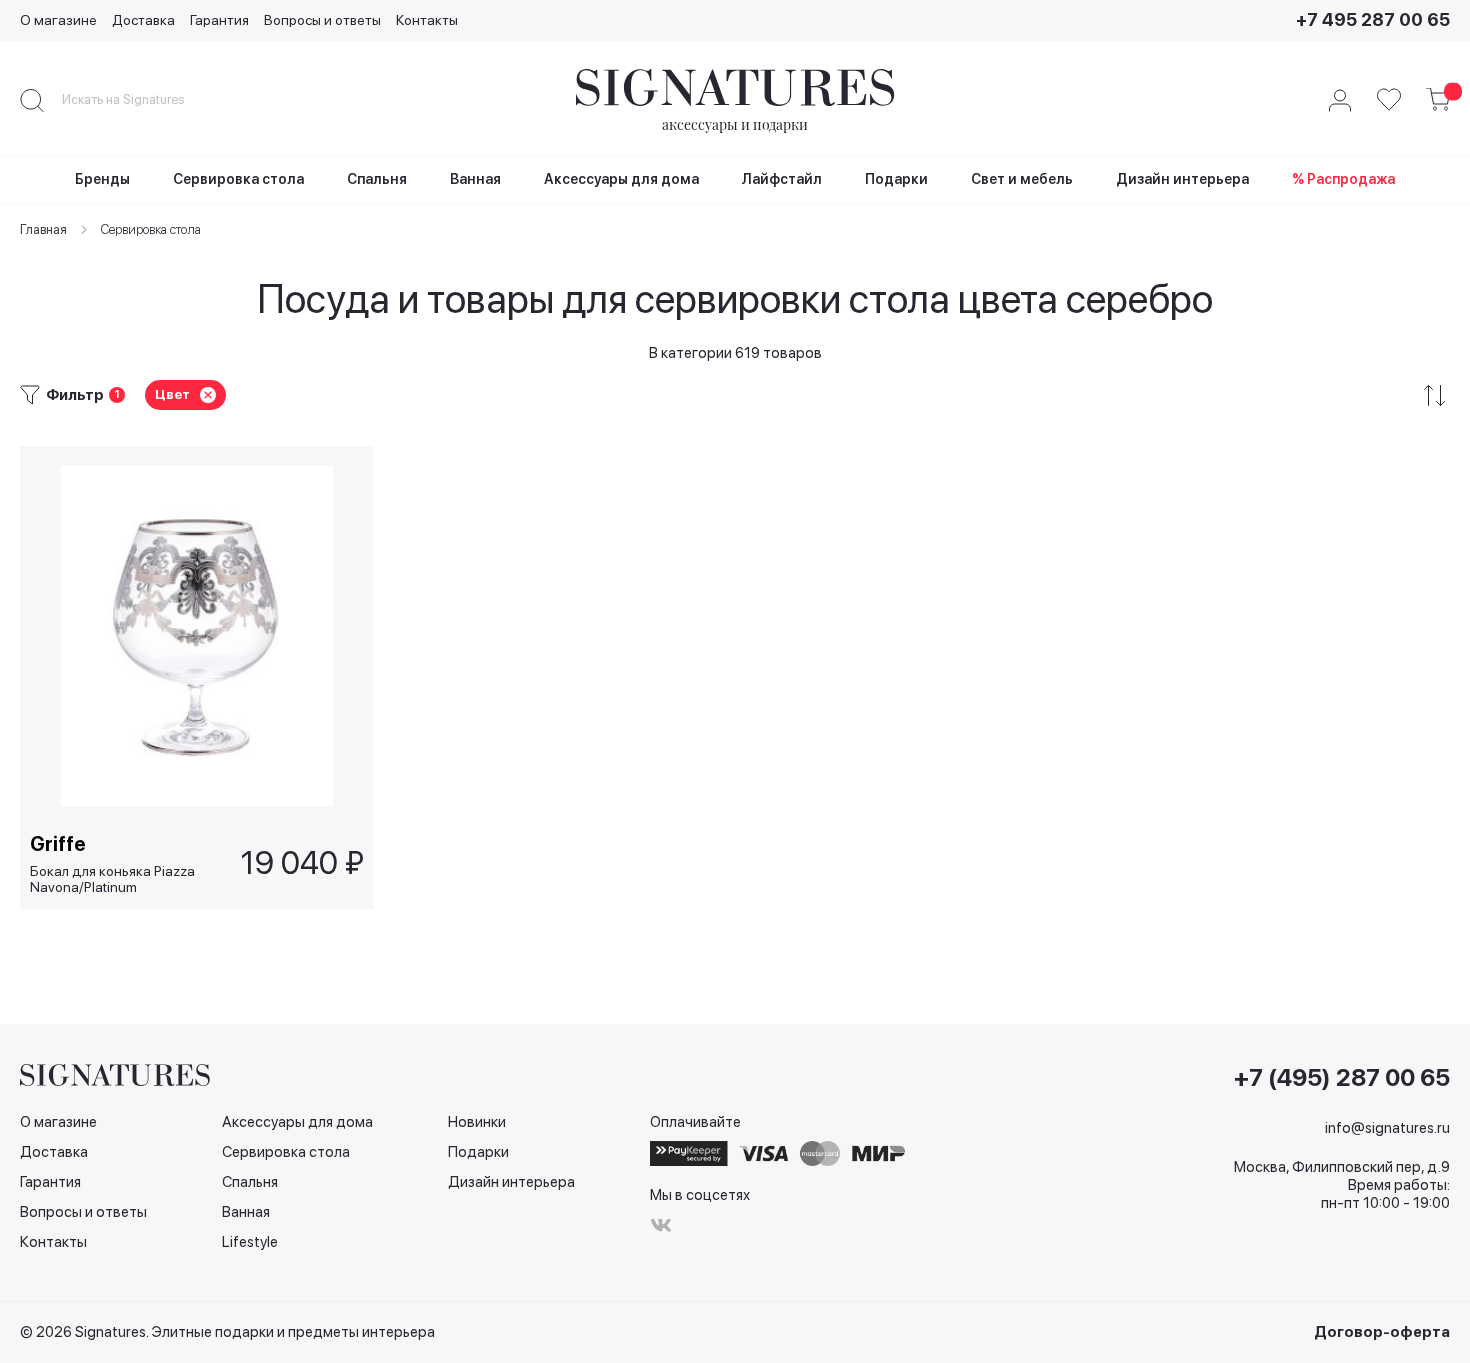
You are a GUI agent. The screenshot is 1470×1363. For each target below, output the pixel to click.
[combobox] (140, 100)
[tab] (735, 395)
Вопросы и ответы (322, 20)
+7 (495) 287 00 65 (1342, 1078)
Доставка (143, 20)
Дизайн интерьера (511, 1182)
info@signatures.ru (1387, 1128)
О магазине (58, 20)
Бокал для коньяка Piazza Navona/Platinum (112, 879)
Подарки (478, 1152)
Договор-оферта (1382, 1332)
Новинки (477, 1122)
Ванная (246, 1212)
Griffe (58, 844)
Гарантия (219, 20)
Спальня (250, 1182)
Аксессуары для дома (297, 1122)
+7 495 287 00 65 (1373, 19)
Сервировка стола (286, 1152)
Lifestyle (250, 1242)
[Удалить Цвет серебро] (208, 395)
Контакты (427, 20)
